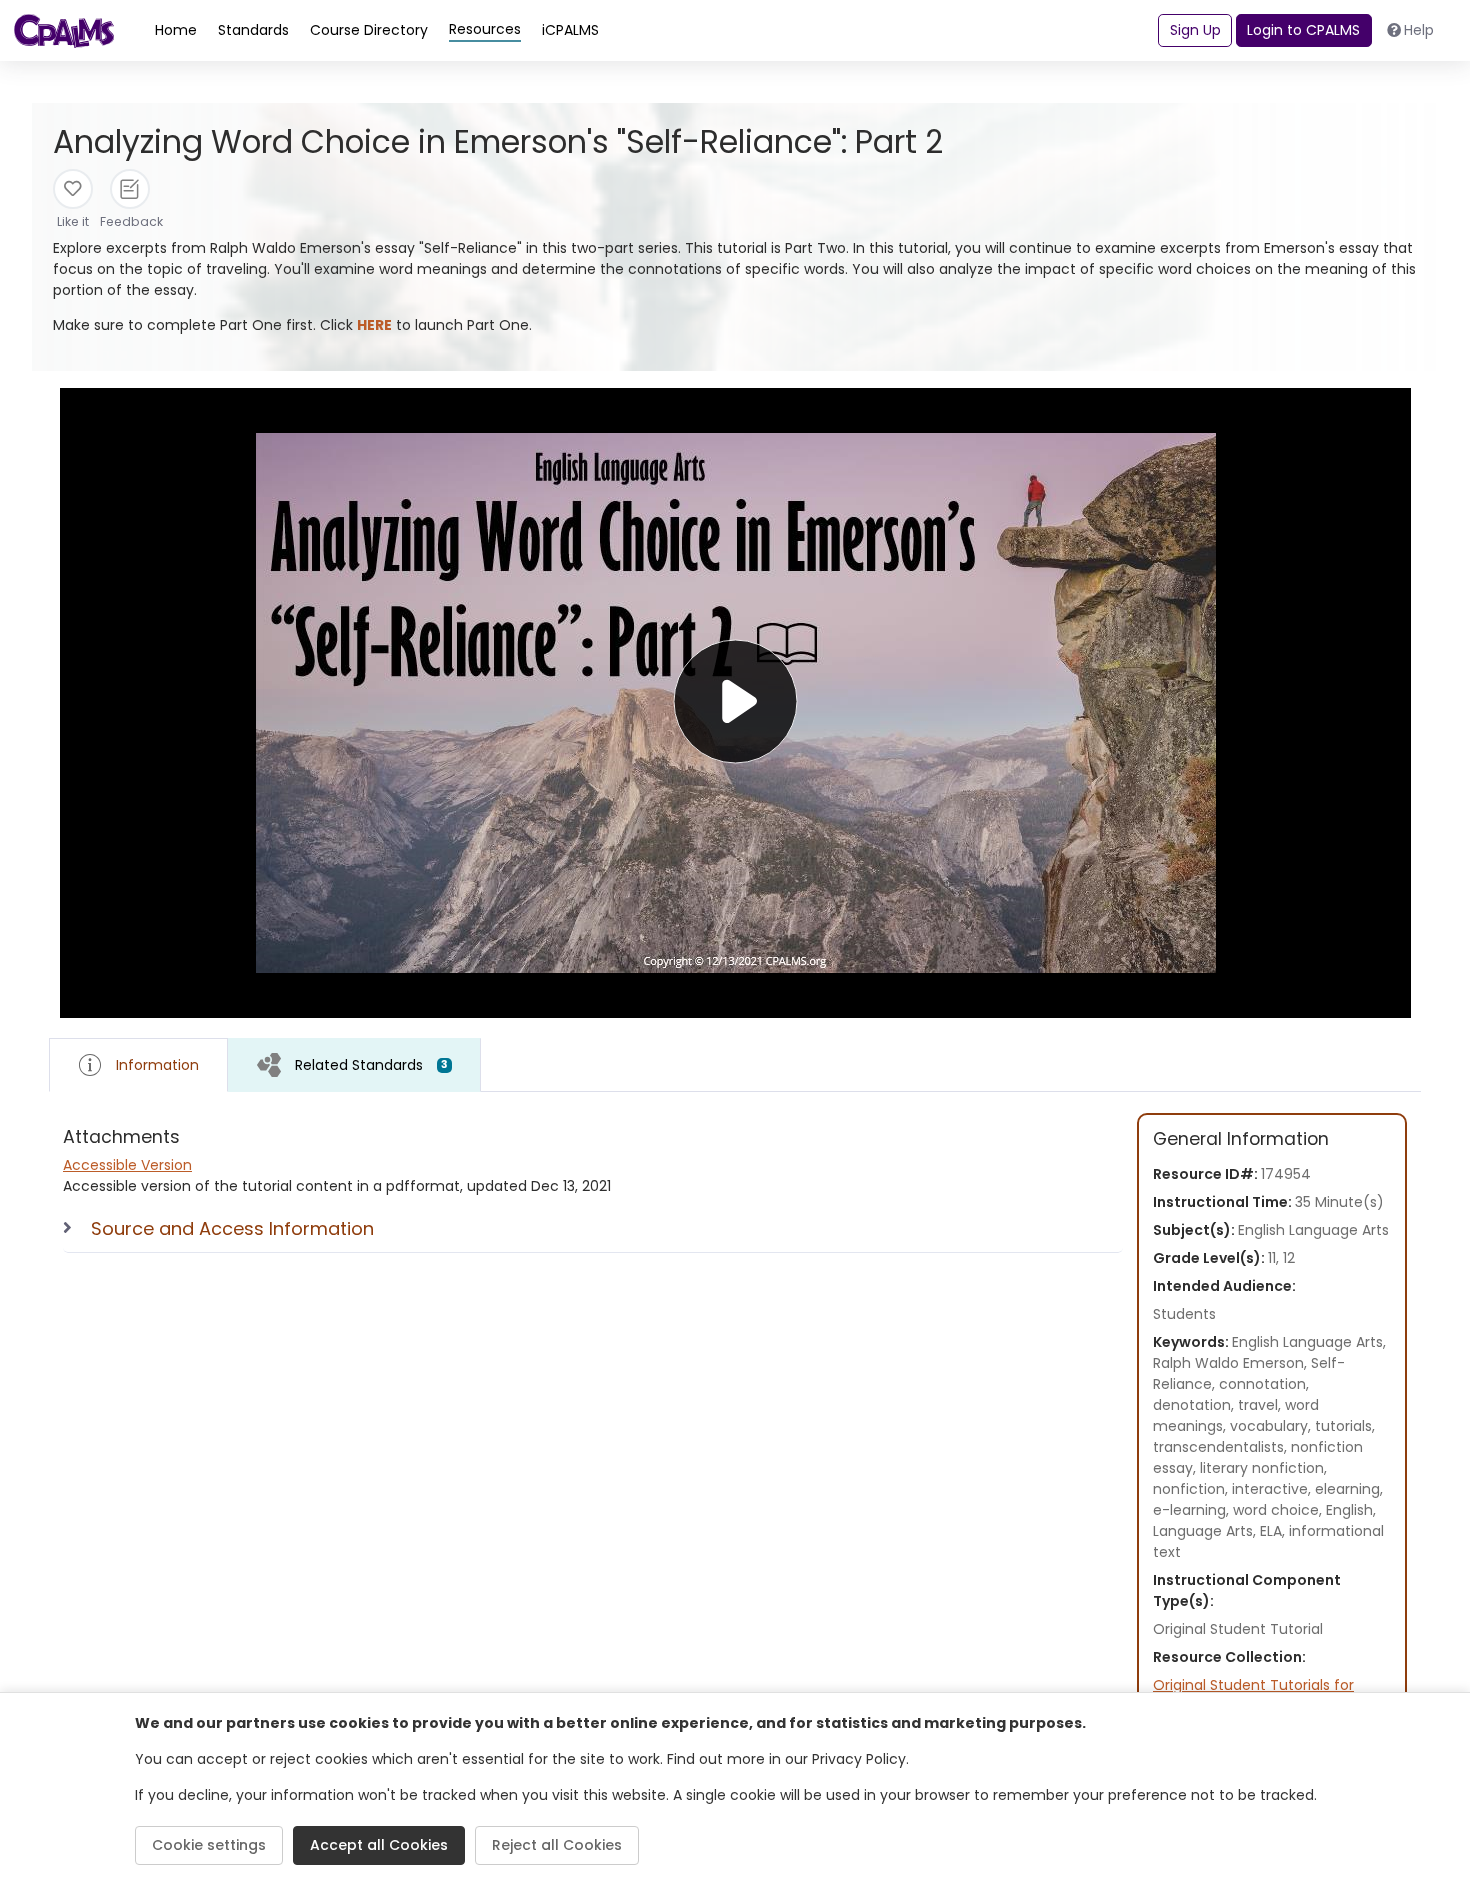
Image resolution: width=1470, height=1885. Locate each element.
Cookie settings (209, 1845)
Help (1419, 30)
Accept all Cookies (379, 1845)
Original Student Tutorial (1238, 1629)
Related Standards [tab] (371, 1065)
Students (1184, 1314)
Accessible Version (127, 1165)
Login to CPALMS (1303, 30)
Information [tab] (157, 1065)
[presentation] (354, 1064)
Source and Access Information (232, 1228)
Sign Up (1195, 30)
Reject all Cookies (557, 1845)
